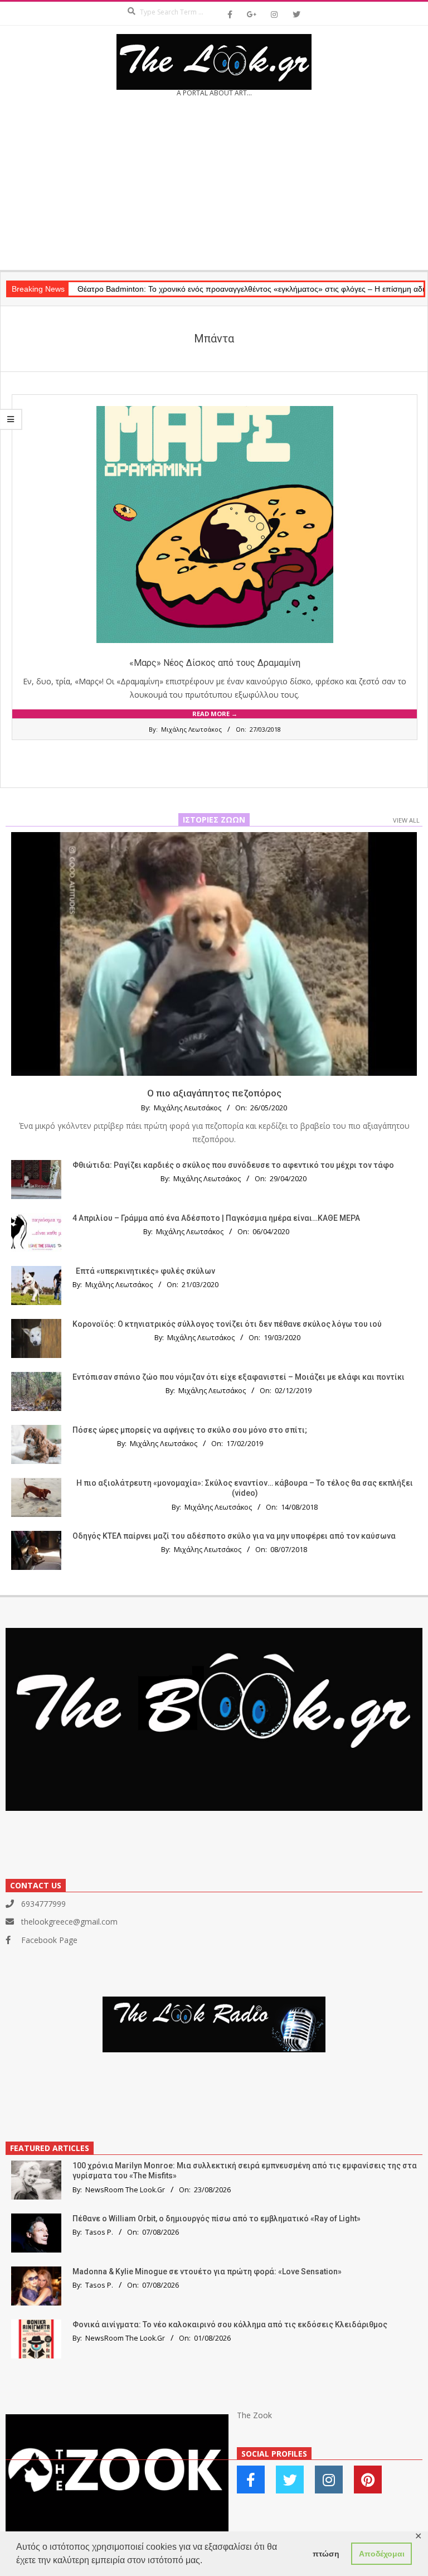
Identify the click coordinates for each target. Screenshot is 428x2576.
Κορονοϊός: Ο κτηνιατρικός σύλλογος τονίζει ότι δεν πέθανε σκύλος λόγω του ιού (227, 1324)
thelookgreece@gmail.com (69, 1922)
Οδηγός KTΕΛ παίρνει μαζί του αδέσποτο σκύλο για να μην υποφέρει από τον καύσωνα (234, 1536)
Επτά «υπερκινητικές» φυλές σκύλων (145, 1271)
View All (406, 820)
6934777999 (43, 1904)
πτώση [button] (326, 2554)
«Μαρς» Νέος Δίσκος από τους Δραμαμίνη (215, 663)
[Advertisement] (214, 187)
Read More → (215, 714)
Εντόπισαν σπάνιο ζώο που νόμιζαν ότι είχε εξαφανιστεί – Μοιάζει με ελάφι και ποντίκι (239, 1377)
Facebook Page (49, 1940)
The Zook (254, 2415)
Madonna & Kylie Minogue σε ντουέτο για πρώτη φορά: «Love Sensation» (207, 2271)
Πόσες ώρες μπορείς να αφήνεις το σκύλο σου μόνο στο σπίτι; (190, 1430)
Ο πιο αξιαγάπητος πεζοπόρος (214, 1093)
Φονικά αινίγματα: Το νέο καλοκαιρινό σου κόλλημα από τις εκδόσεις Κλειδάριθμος (230, 2324)
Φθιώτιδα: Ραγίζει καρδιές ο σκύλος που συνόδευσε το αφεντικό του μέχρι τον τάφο (233, 1165)
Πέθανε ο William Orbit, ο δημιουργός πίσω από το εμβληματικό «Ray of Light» (217, 2219)
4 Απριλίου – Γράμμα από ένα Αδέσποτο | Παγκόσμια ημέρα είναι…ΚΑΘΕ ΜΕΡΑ (216, 1218)
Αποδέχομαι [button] (382, 2554)
